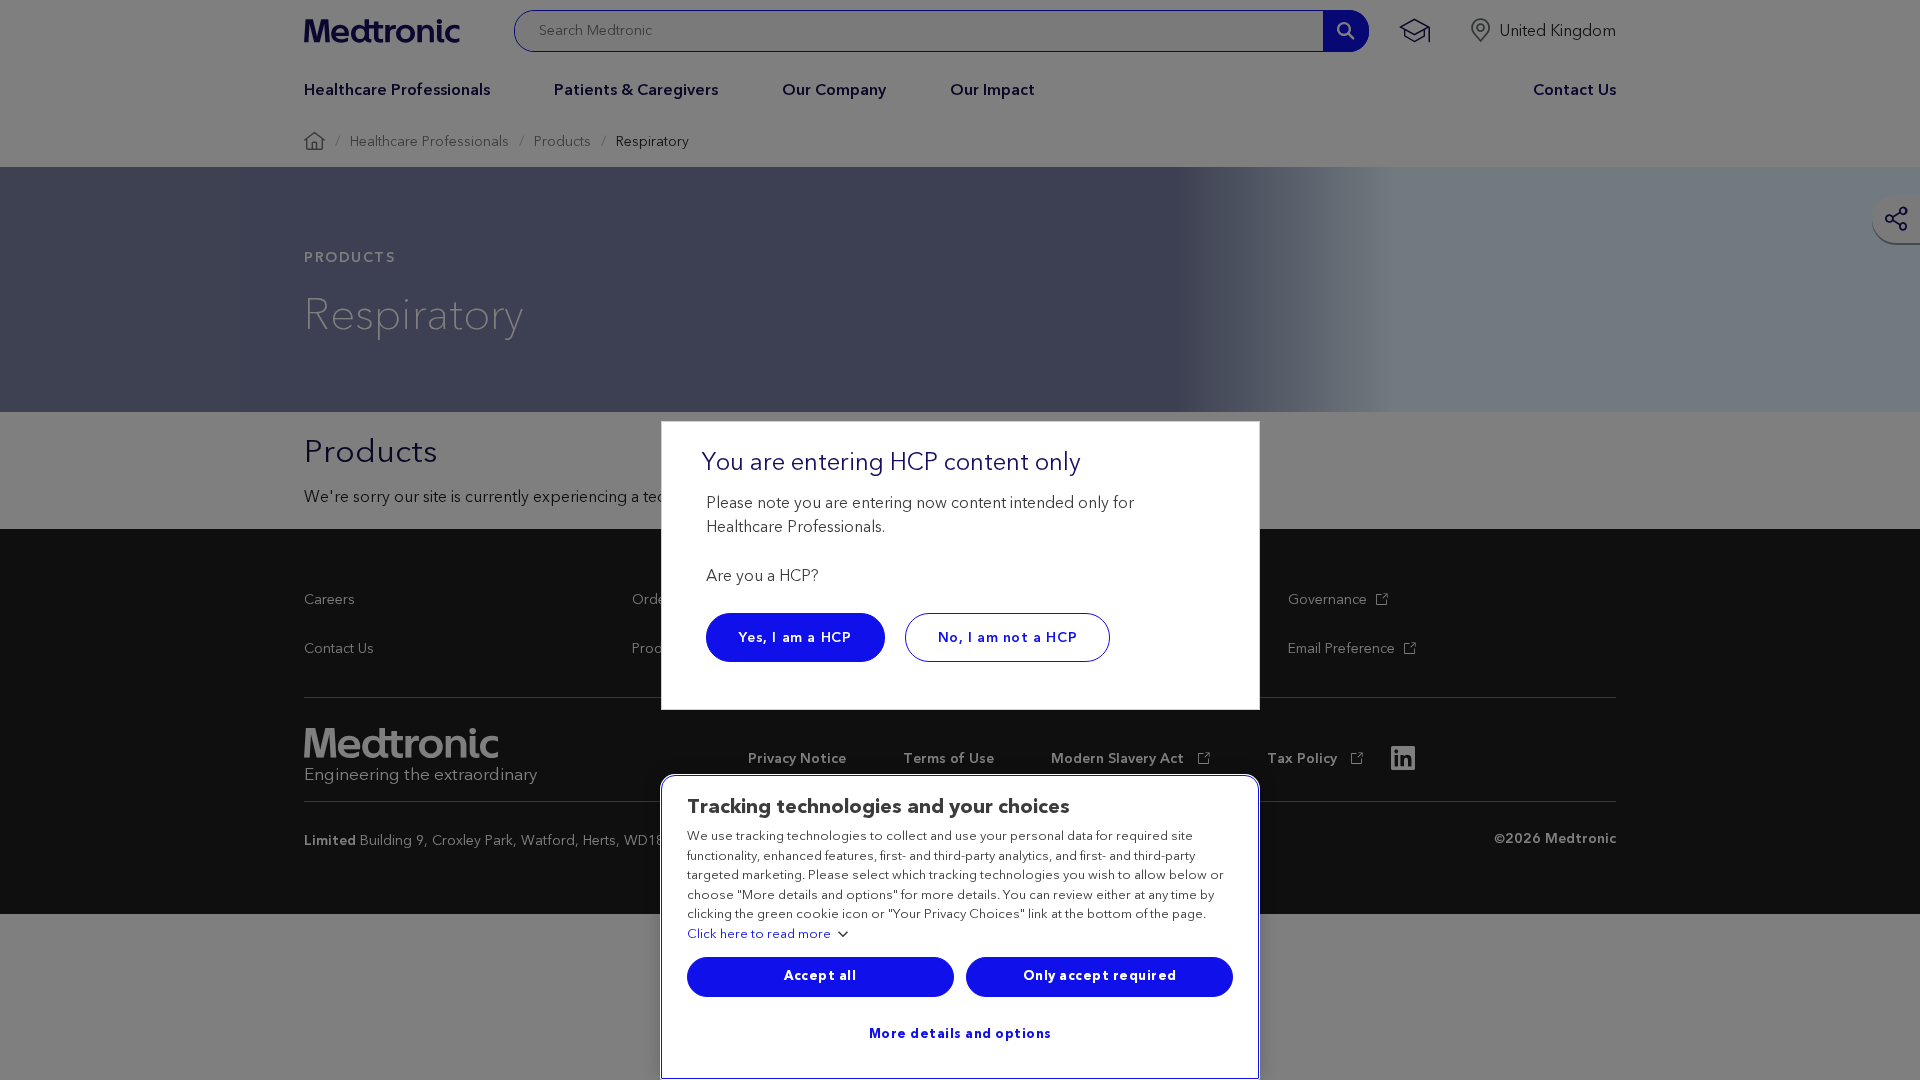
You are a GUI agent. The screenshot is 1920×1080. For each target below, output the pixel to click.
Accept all (820, 976)
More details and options (960, 1034)
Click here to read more (759, 935)
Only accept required (1100, 976)
